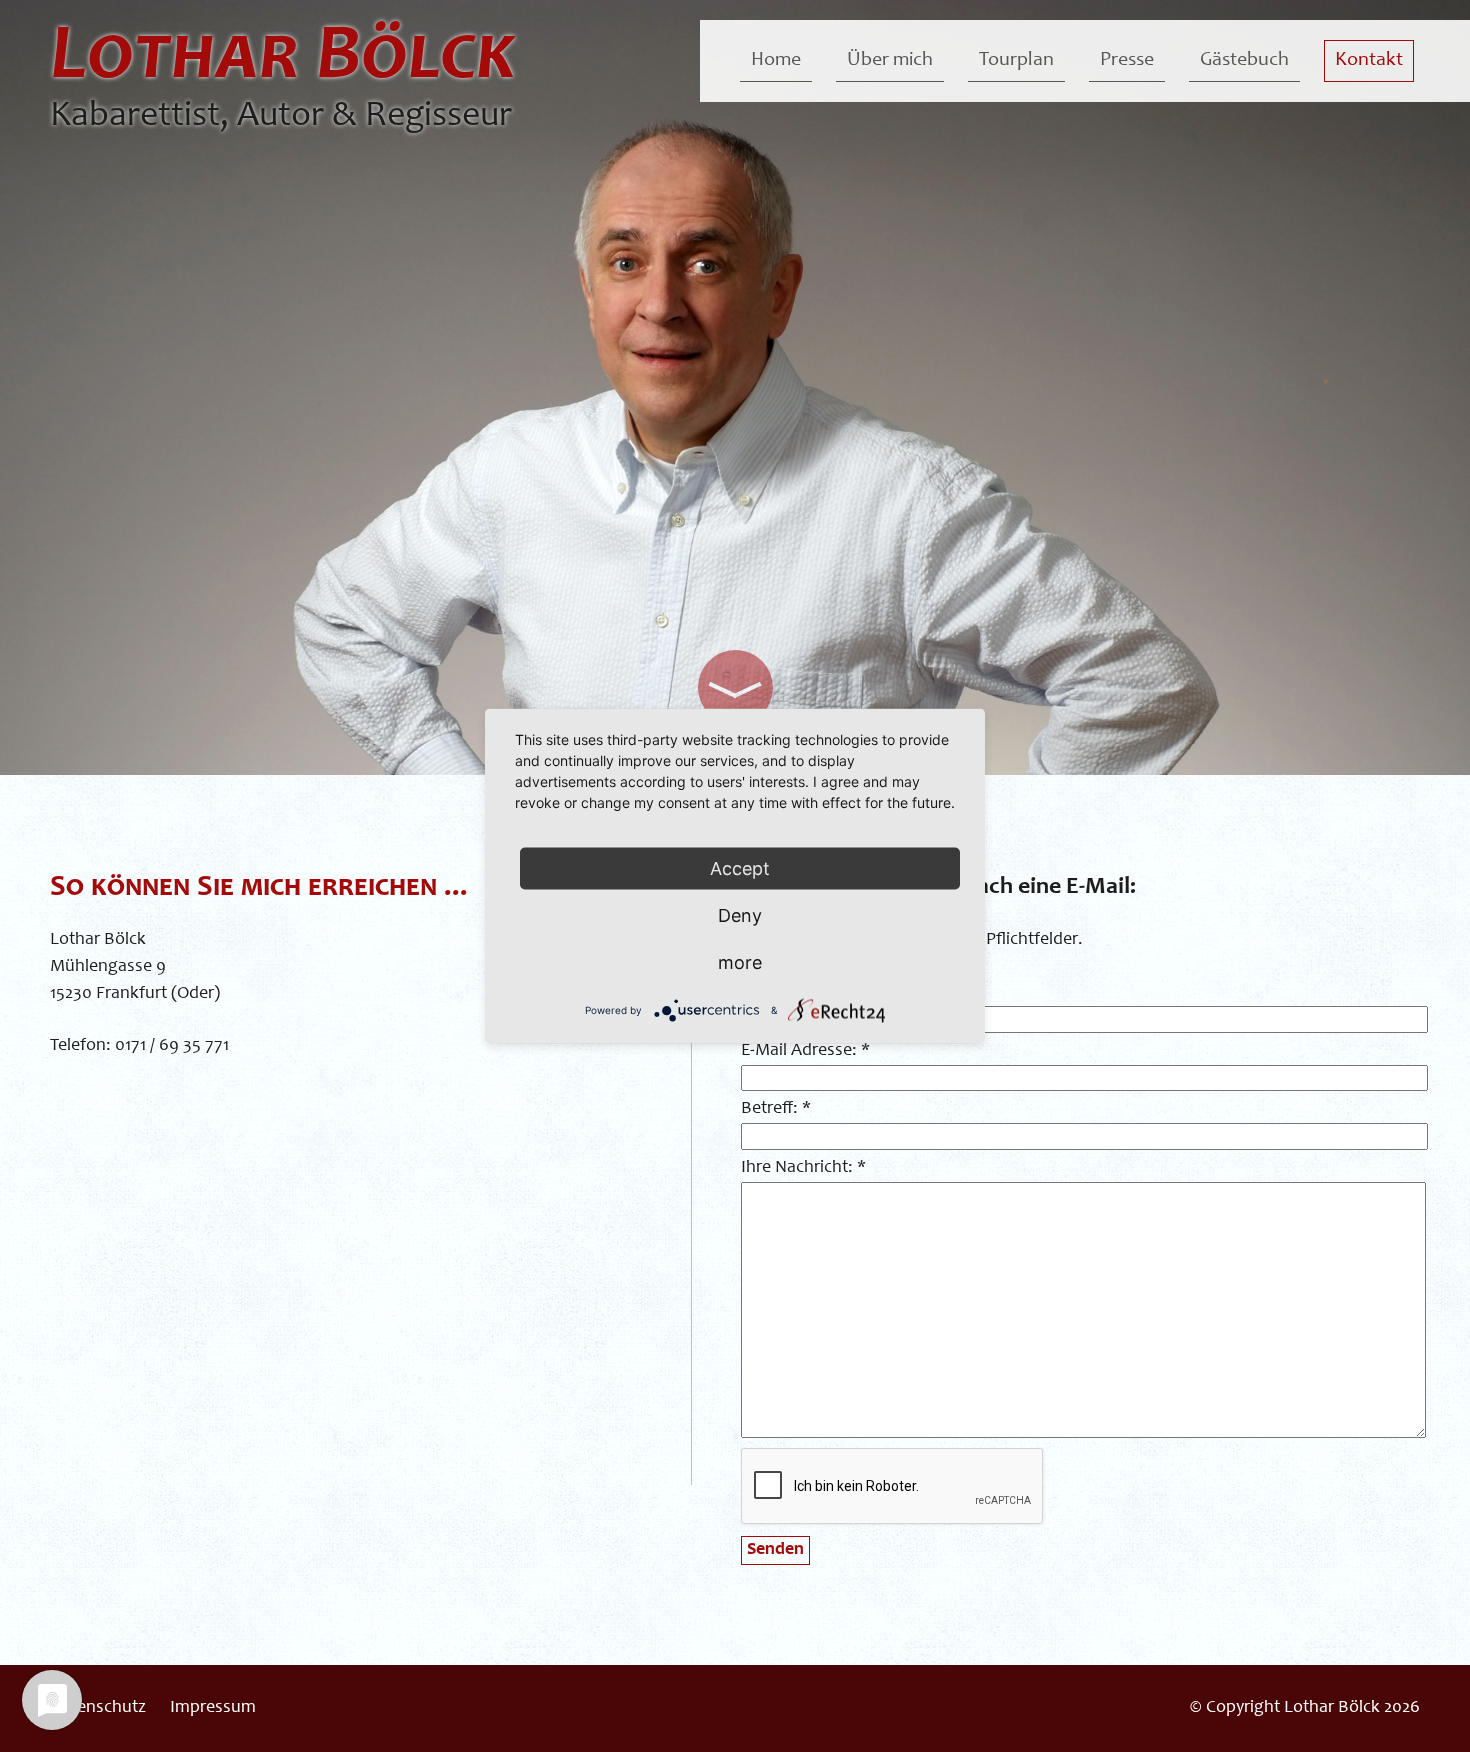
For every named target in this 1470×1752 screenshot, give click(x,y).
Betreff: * (776, 1109)
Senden (775, 1550)
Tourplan (1016, 61)
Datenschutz (98, 1708)
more (740, 962)
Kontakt (1369, 61)
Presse (1127, 61)
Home (776, 61)
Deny (740, 915)
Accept (740, 868)
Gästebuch (1244, 61)
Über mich (890, 61)
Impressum (213, 1708)
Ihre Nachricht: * (803, 1168)
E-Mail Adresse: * (805, 1051)
